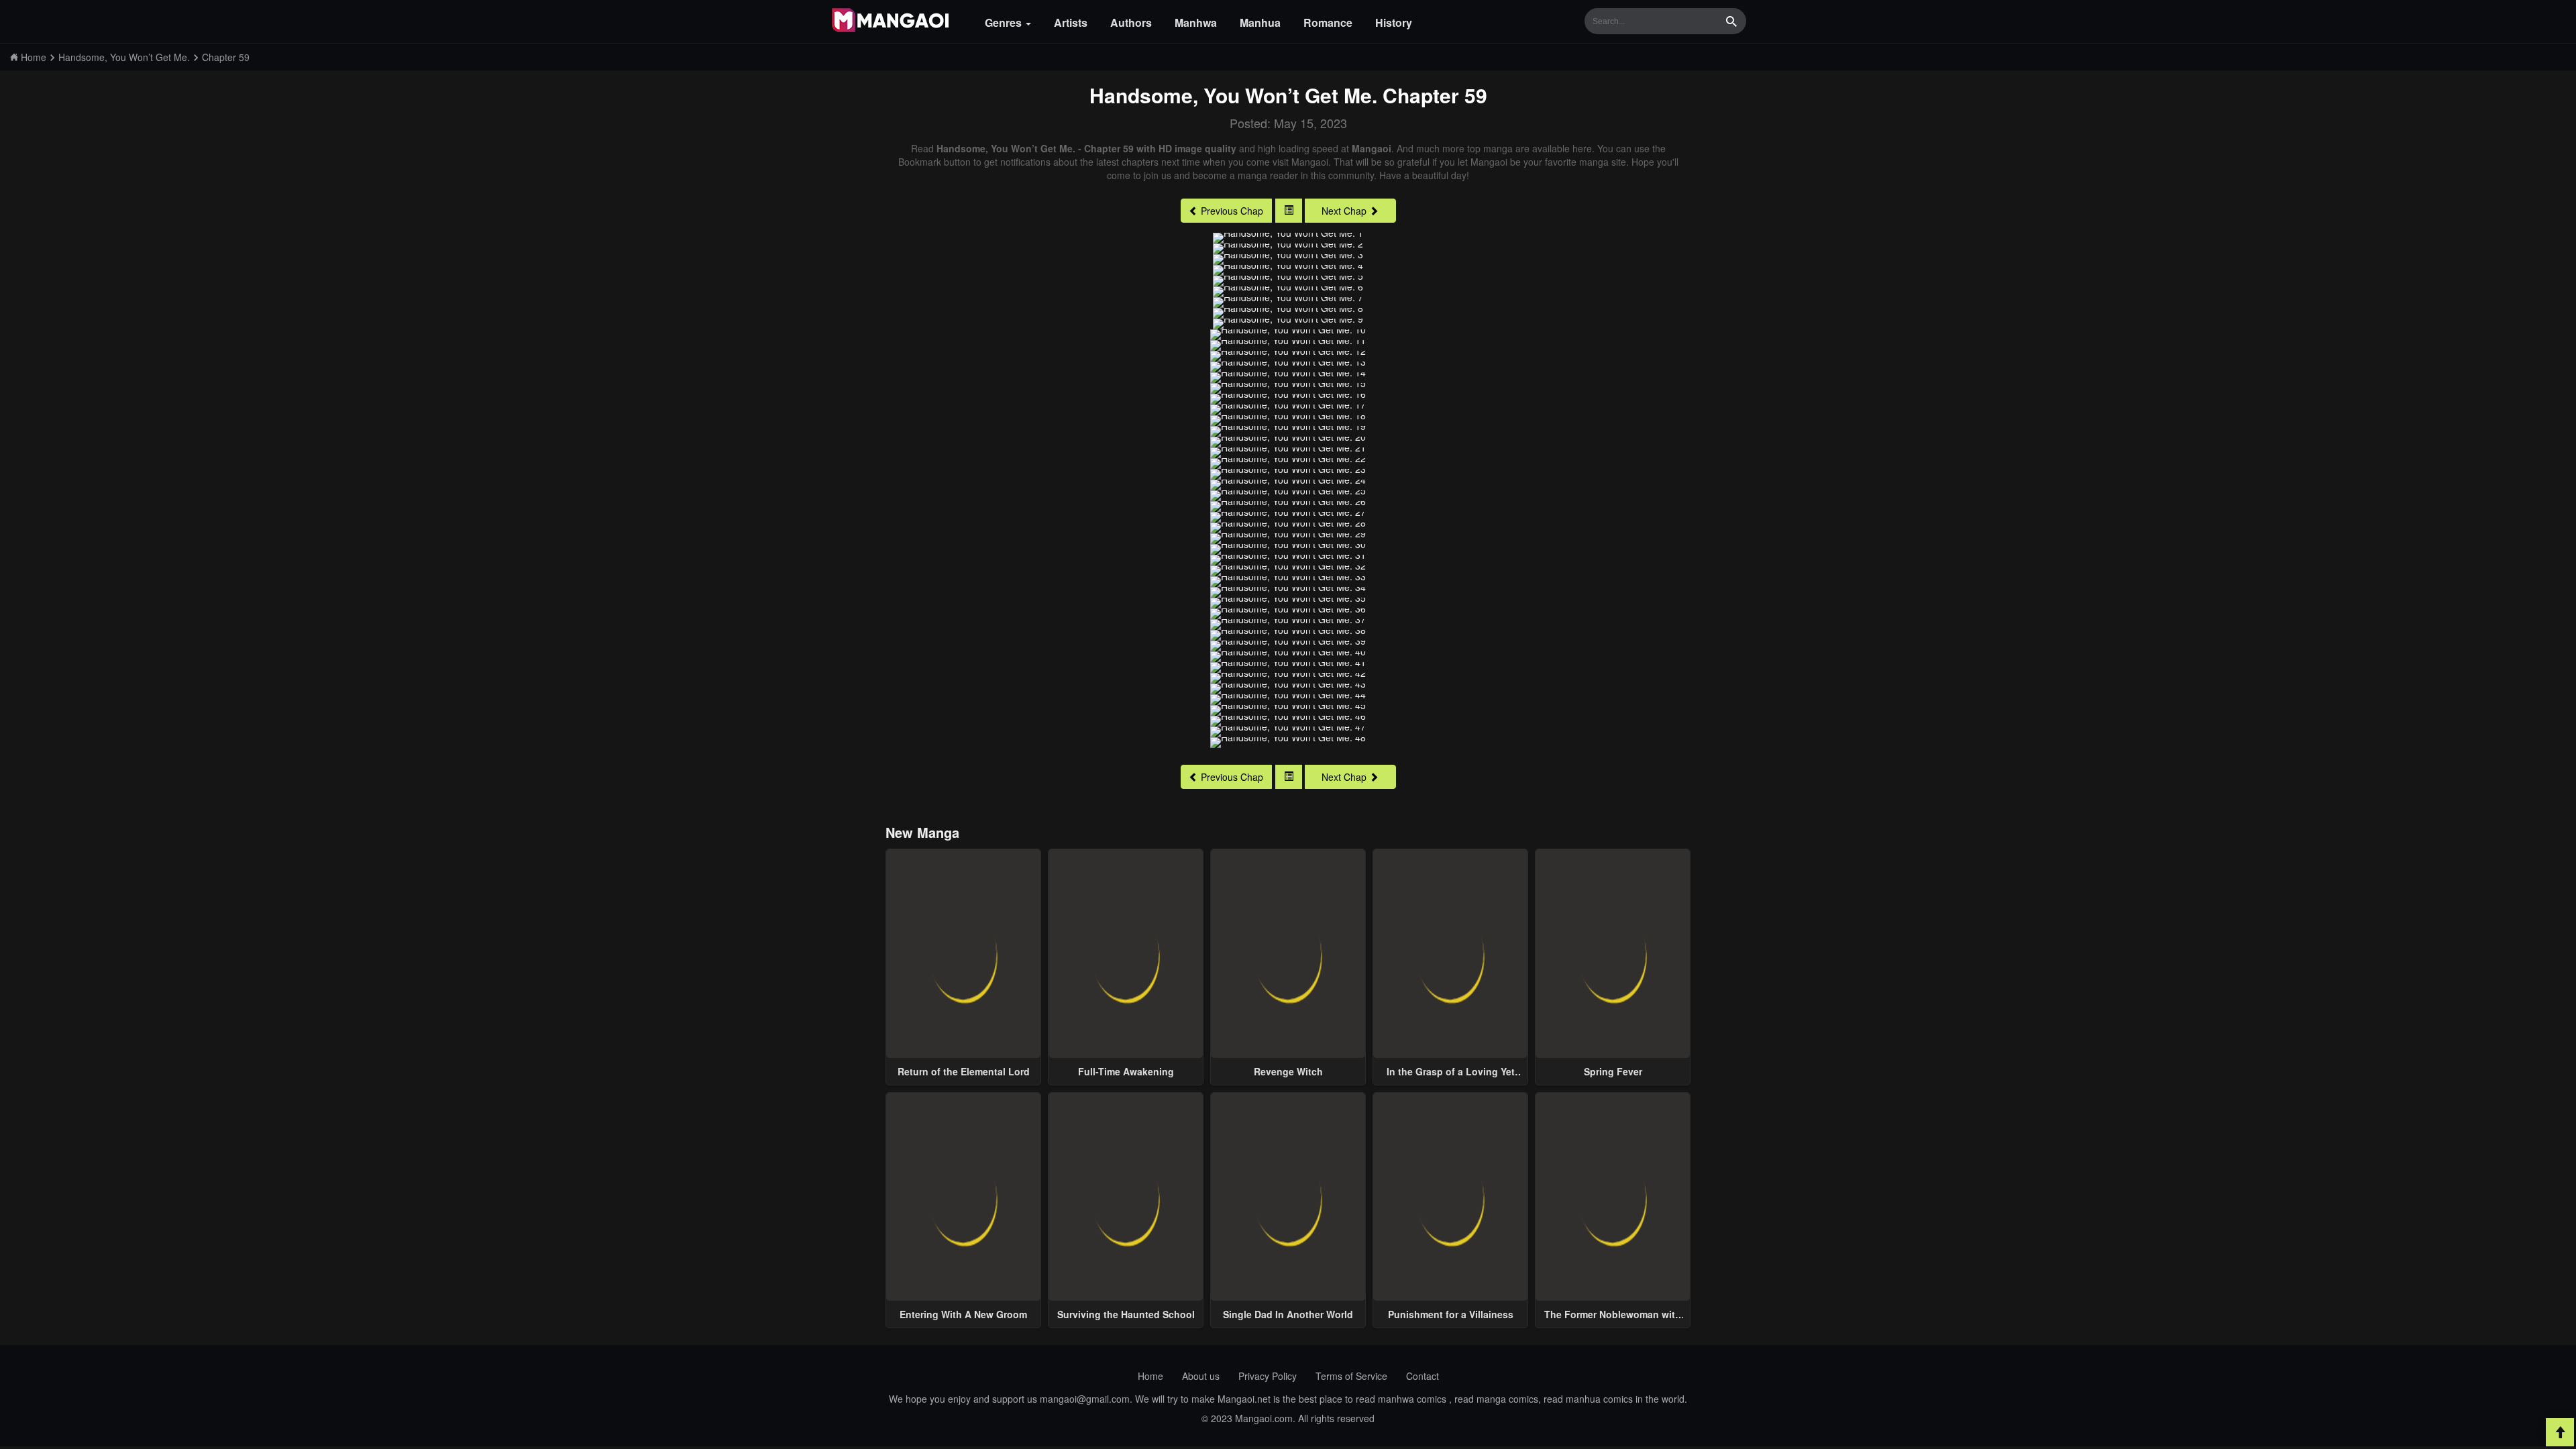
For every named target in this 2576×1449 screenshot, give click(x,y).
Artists (1071, 22)
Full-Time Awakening (1126, 1071)
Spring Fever (1613, 1071)
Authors (1131, 22)
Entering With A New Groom (963, 1314)
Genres (1005, 22)
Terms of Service (1351, 1376)
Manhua (1260, 22)
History (1394, 22)
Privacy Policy (1268, 1376)
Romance (1328, 22)
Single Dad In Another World (1288, 1314)
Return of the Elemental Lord (964, 1071)
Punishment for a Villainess (1451, 1314)
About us (1201, 1376)
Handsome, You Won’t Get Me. (1233, 95)
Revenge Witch (1288, 1071)
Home (1150, 1376)
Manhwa (1196, 22)
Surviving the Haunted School (1126, 1314)
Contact (1423, 1376)
